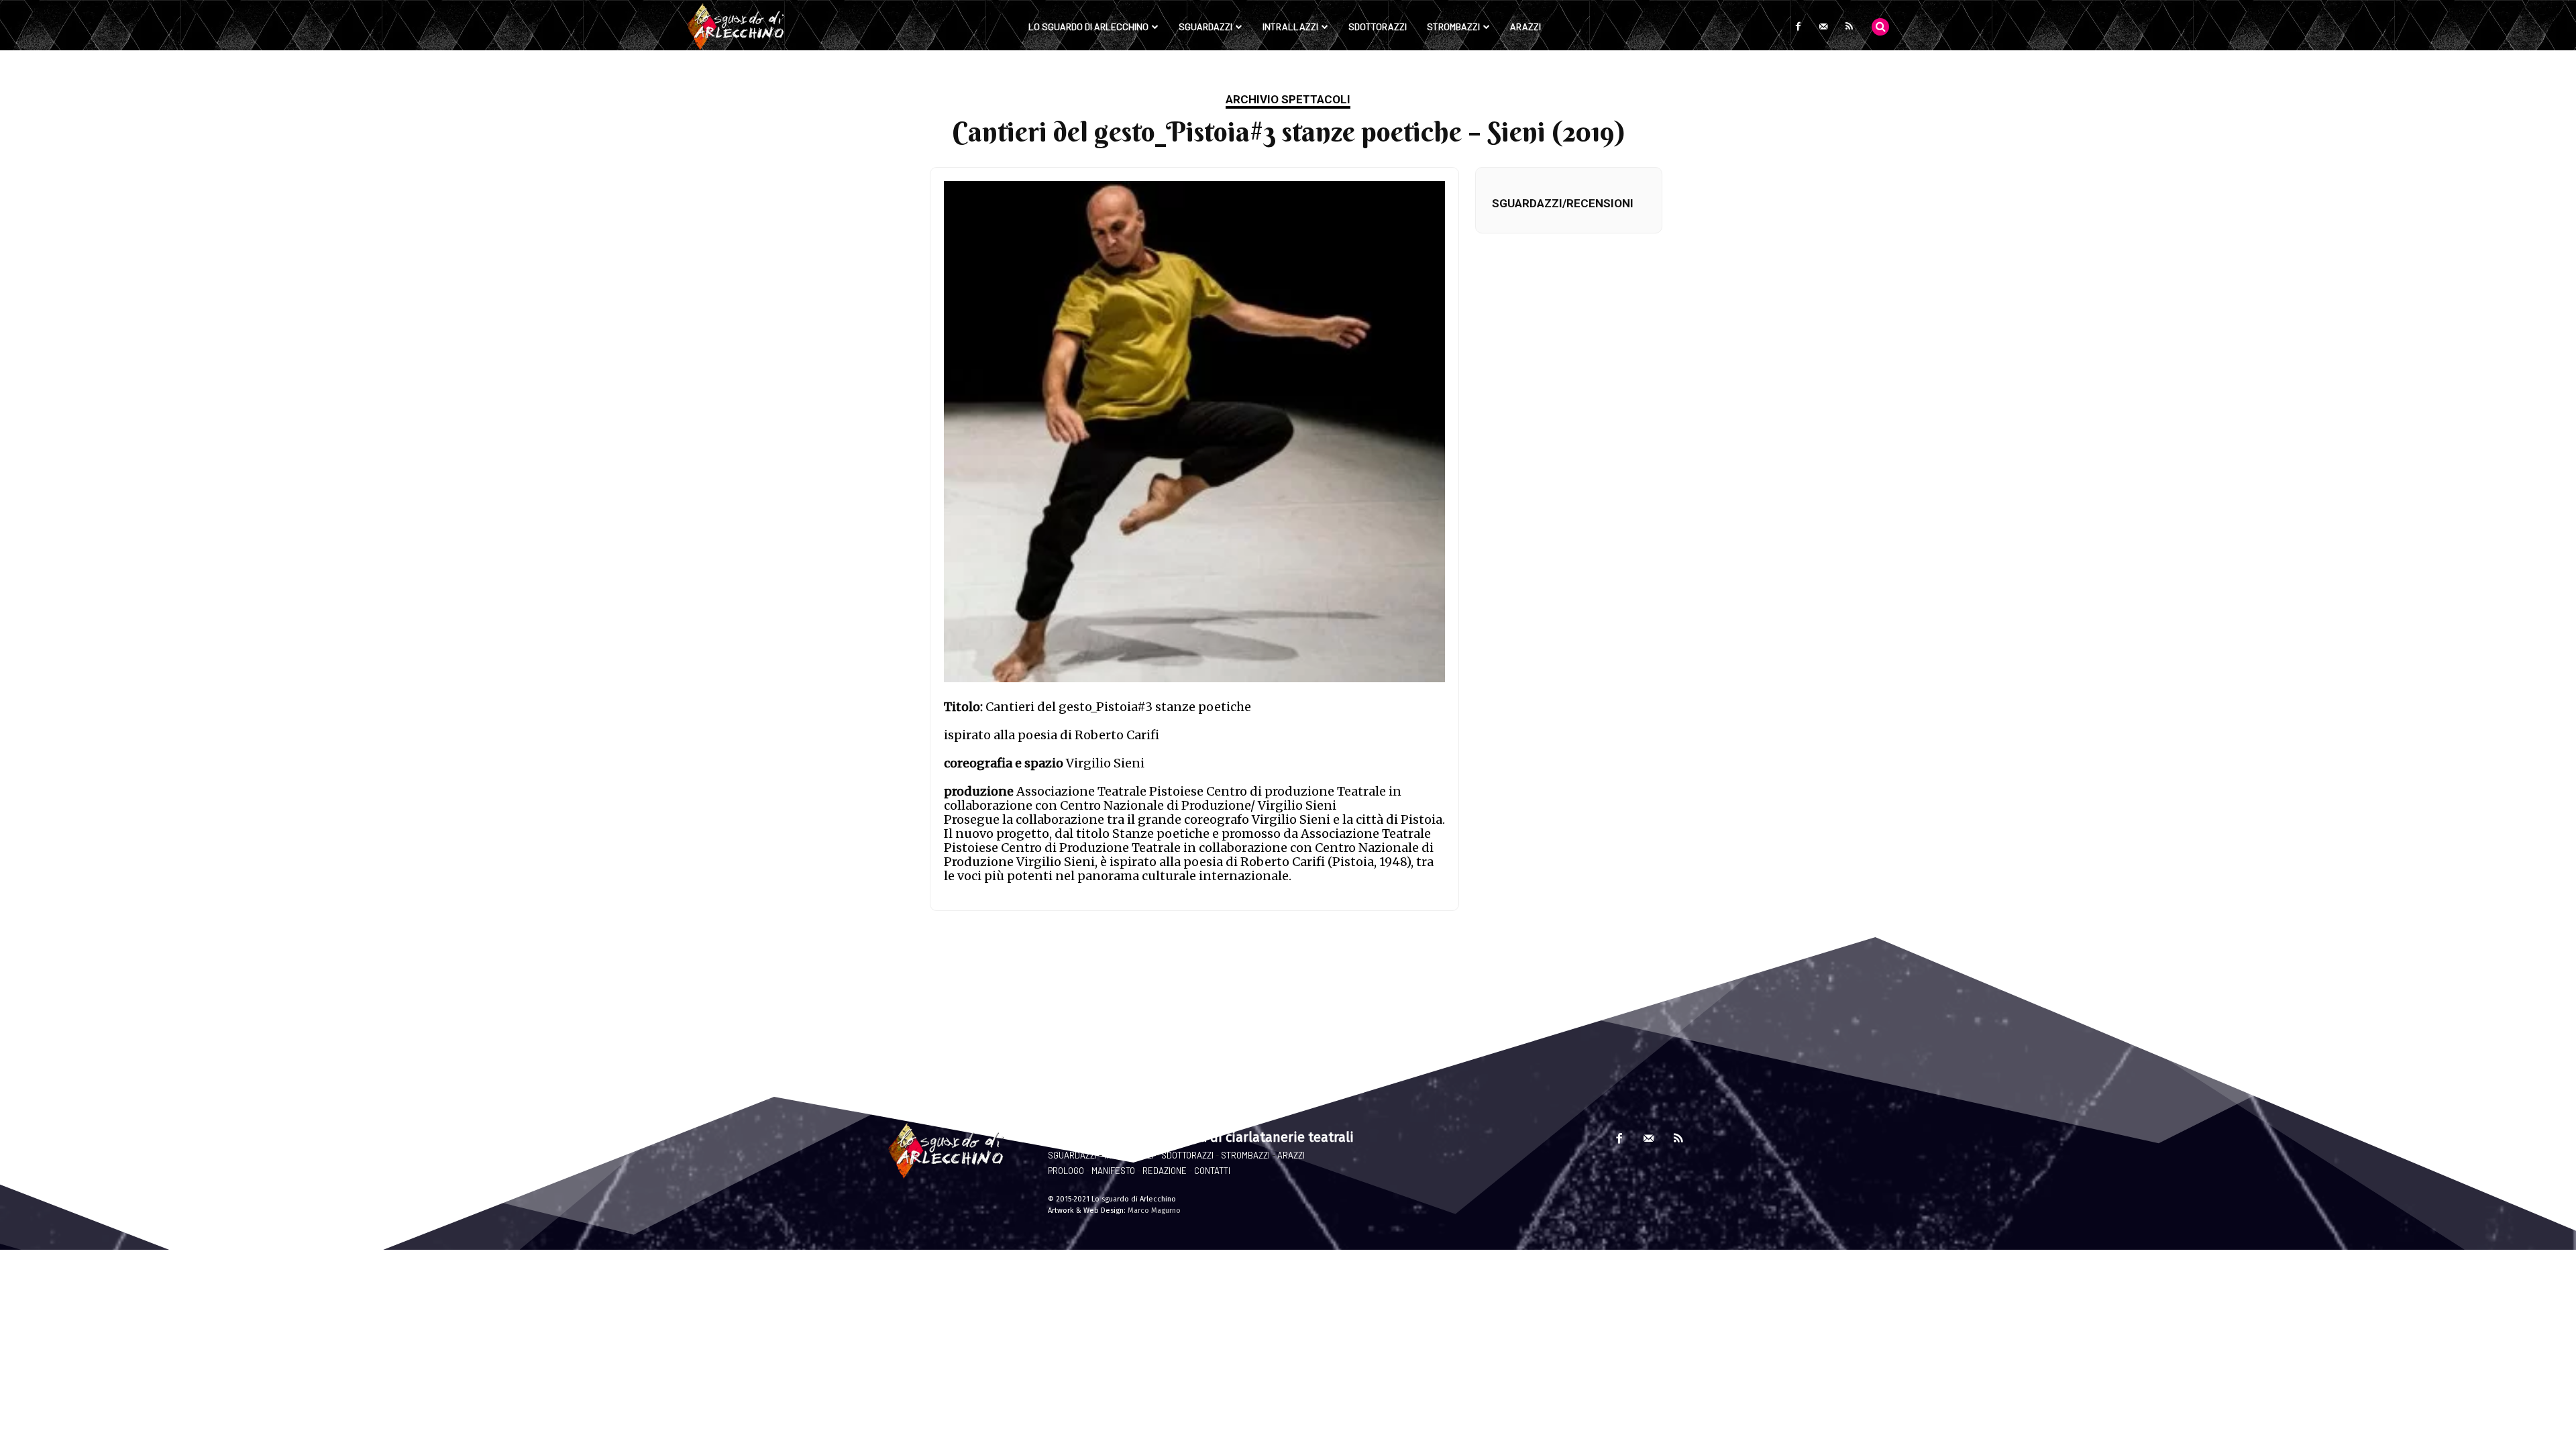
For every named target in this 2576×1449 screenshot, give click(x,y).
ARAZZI (1291, 1155)
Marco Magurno (1154, 1211)
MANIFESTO (1113, 1171)
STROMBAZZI (1245, 1155)
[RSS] (1849, 27)
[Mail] (1823, 27)
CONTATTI (1212, 1171)
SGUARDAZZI (1072, 1155)
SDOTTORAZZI (1187, 1155)
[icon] (1880, 26)
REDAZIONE (1165, 1171)
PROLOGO (1066, 1171)
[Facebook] (1798, 27)
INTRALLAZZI (1129, 1155)
